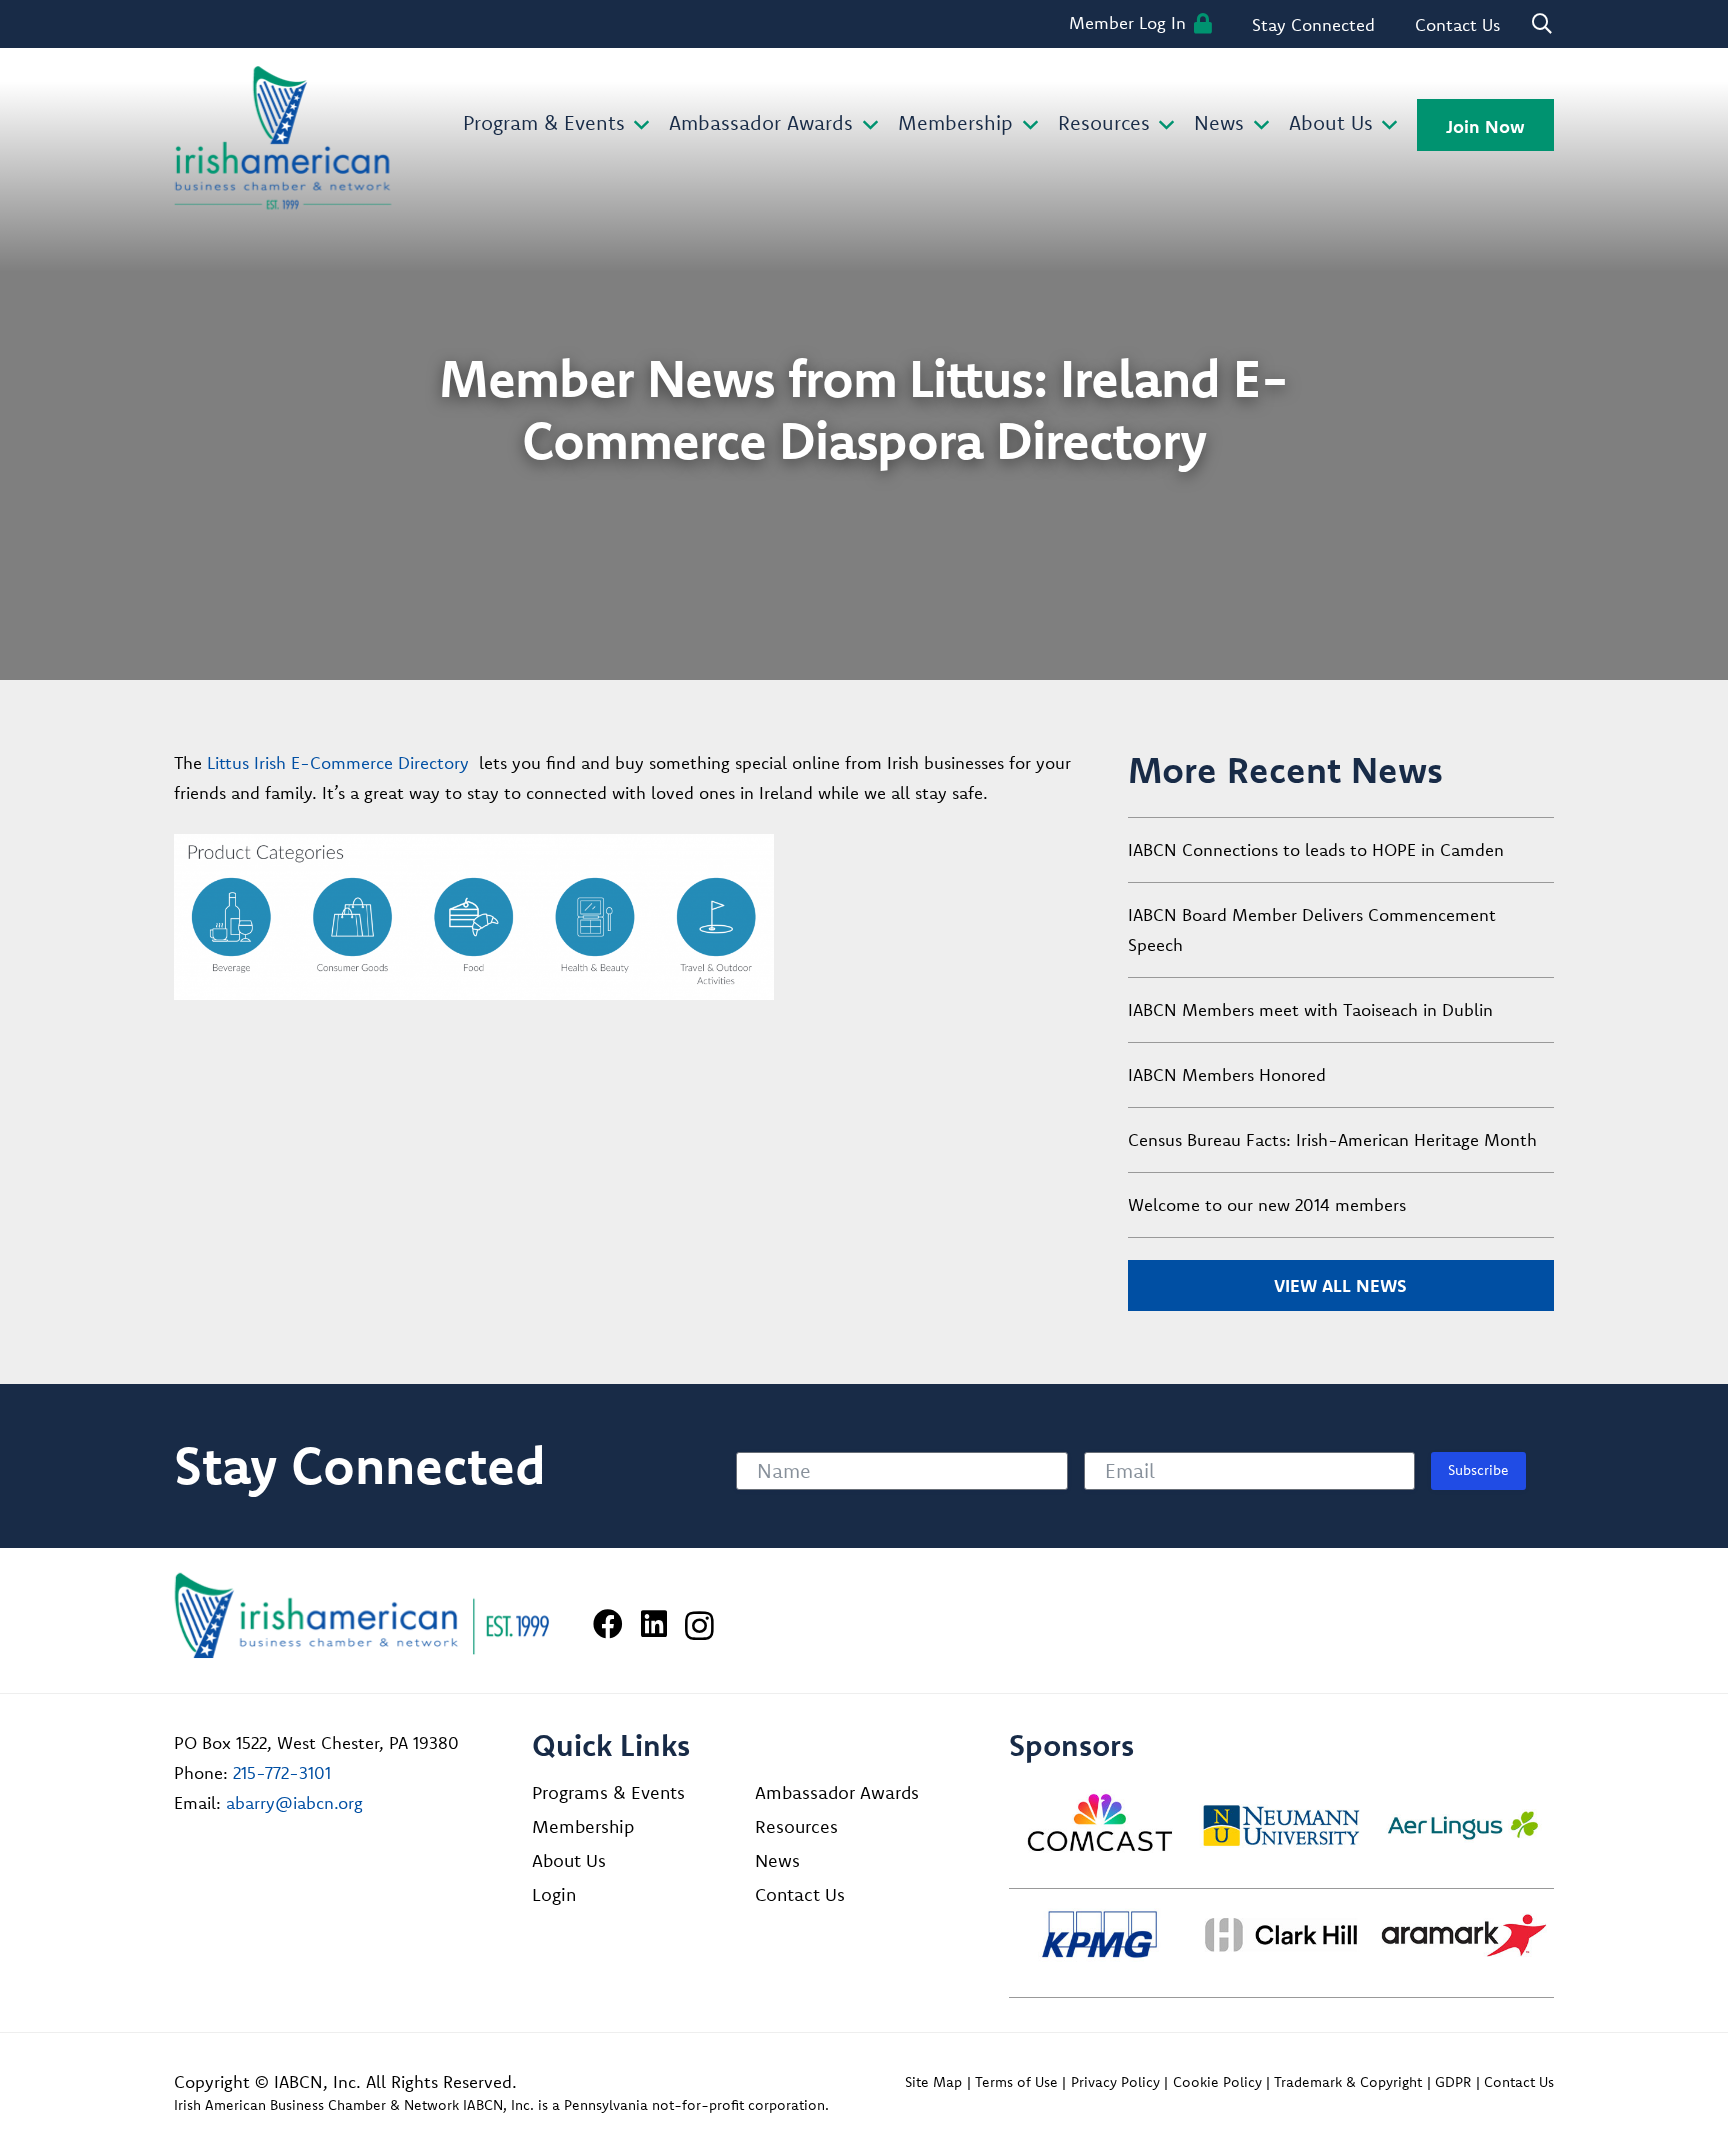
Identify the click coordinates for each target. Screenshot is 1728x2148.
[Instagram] (699, 1625)
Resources (796, 1826)
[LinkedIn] (654, 1624)
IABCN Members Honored (1227, 1074)
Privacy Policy (1115, 2082)
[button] (637, 125)
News (777, 1860)
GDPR (1453, 2082)
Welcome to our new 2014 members (1267, 1204)
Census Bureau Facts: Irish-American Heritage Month (1332, 1139)
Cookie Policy (1217, 2082)
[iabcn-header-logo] (283, 138)
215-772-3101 (282, 1772)
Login (554, 1894)
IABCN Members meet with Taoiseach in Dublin (1310, 1009)
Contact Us (800, 1894)
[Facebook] (608, 1624)
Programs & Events (608, 1792)
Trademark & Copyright (1348, 2082)
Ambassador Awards (837, 1792)
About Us (569, 1860)
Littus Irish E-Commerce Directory (338, 762)
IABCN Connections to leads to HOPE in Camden (1316, 849)
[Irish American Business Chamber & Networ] (362, 1615)
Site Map (933, 2082)
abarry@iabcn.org (294, 1802)
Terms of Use (1016, 2082)
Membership (583, 1826)
